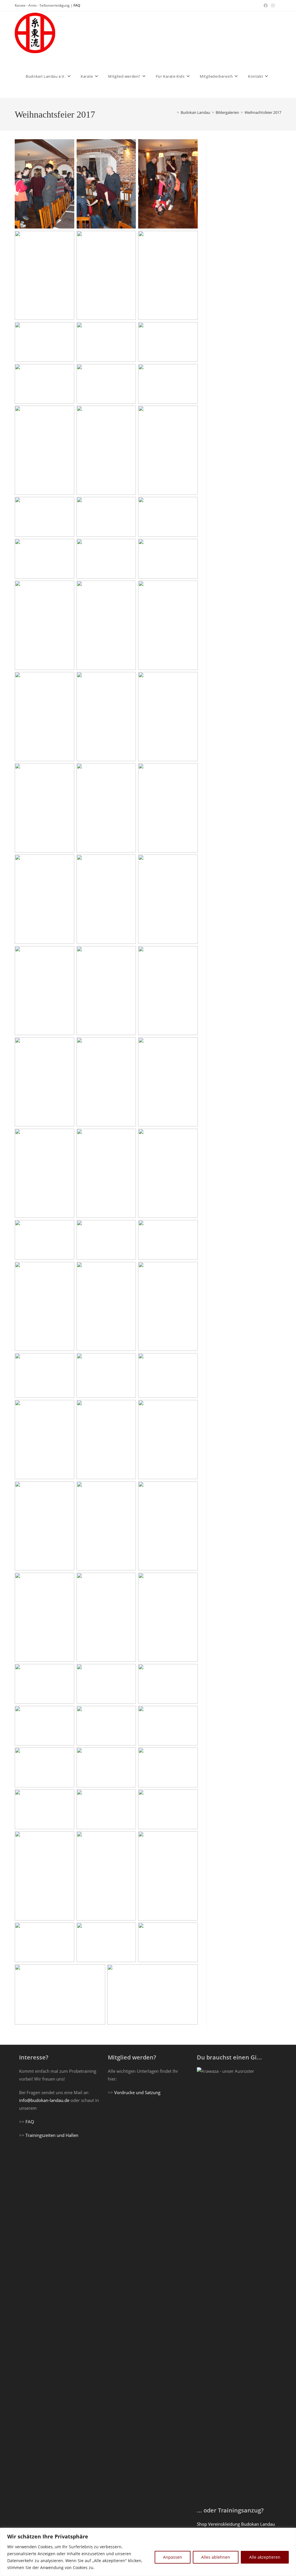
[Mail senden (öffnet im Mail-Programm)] (279, 5)
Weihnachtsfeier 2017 (263, 112)
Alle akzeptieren (265, 2557)
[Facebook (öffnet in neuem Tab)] (266, 5)
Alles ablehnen (216, 2557)
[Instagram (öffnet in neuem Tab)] (273, 5)
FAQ (77, 5)
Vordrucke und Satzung (137, 2092)
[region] (148, 2552)
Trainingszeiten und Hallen (52, 2135)
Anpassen (173, 2557)
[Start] (174, 112)
